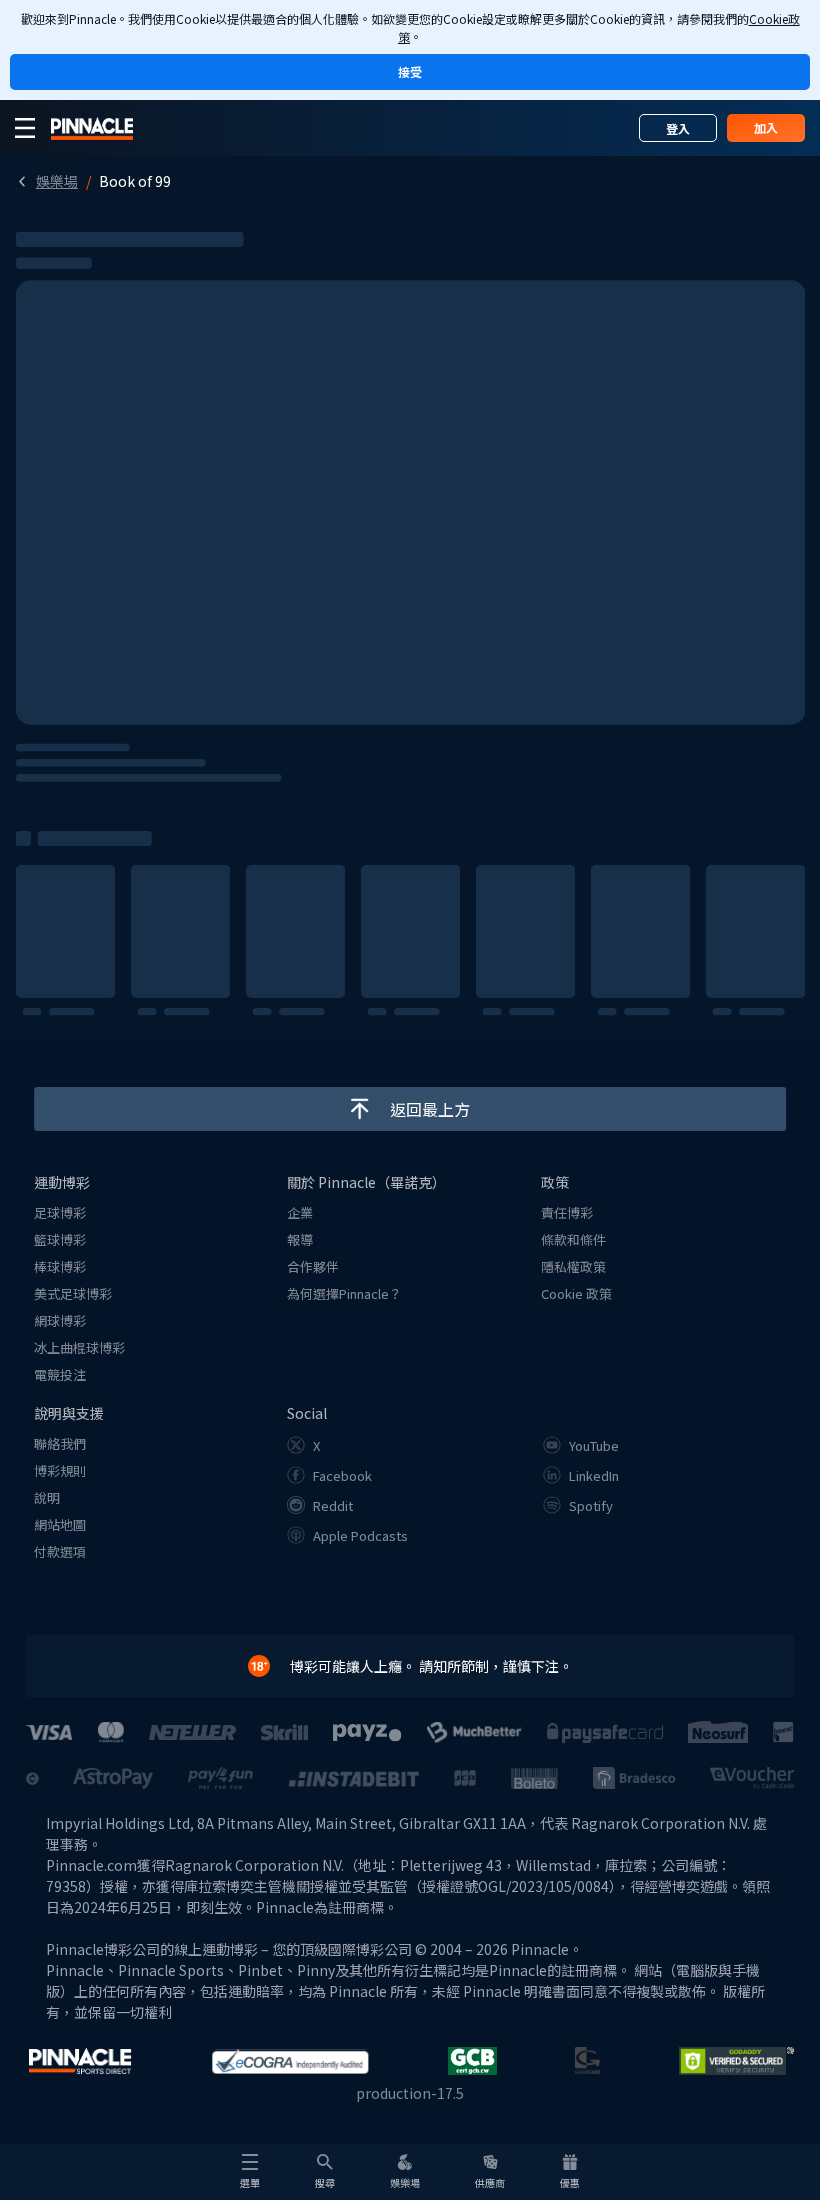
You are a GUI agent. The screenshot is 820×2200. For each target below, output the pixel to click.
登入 (678, 128)
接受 (410, 71)
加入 (766, 127)
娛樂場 (57, 181)
